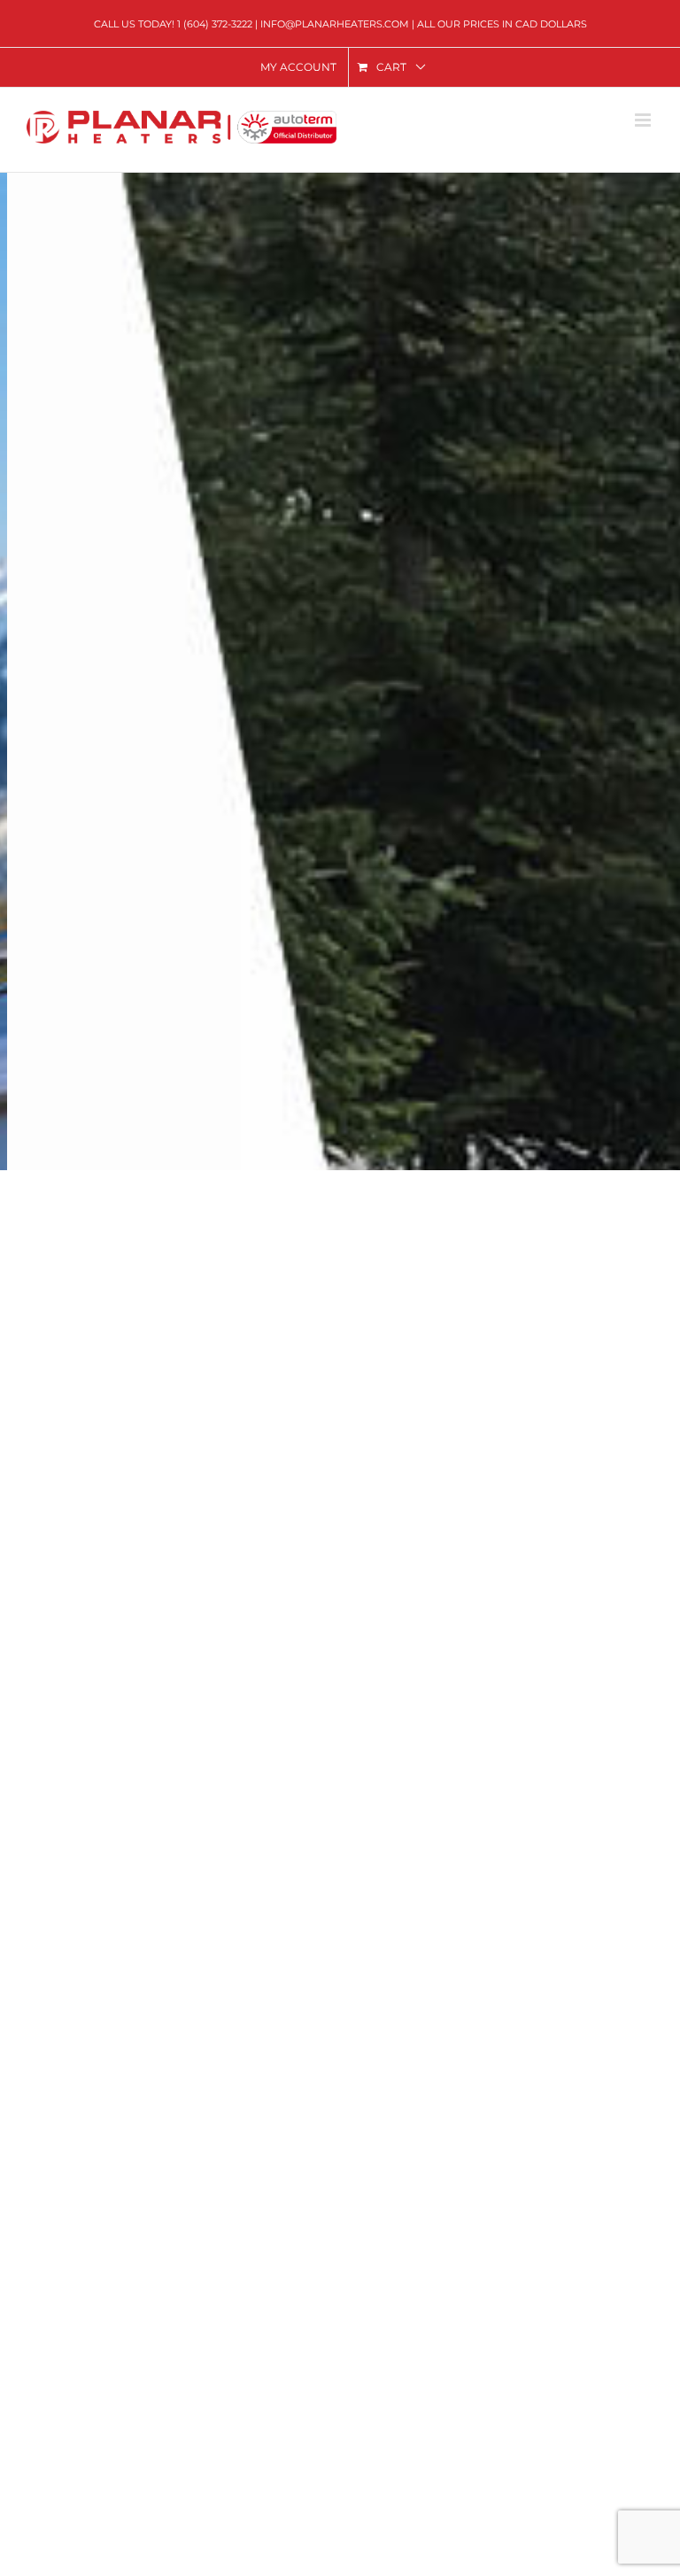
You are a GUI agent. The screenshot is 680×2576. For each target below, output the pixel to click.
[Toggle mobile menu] (644, 120)
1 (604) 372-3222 (215, 24)
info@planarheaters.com (335, 24)
